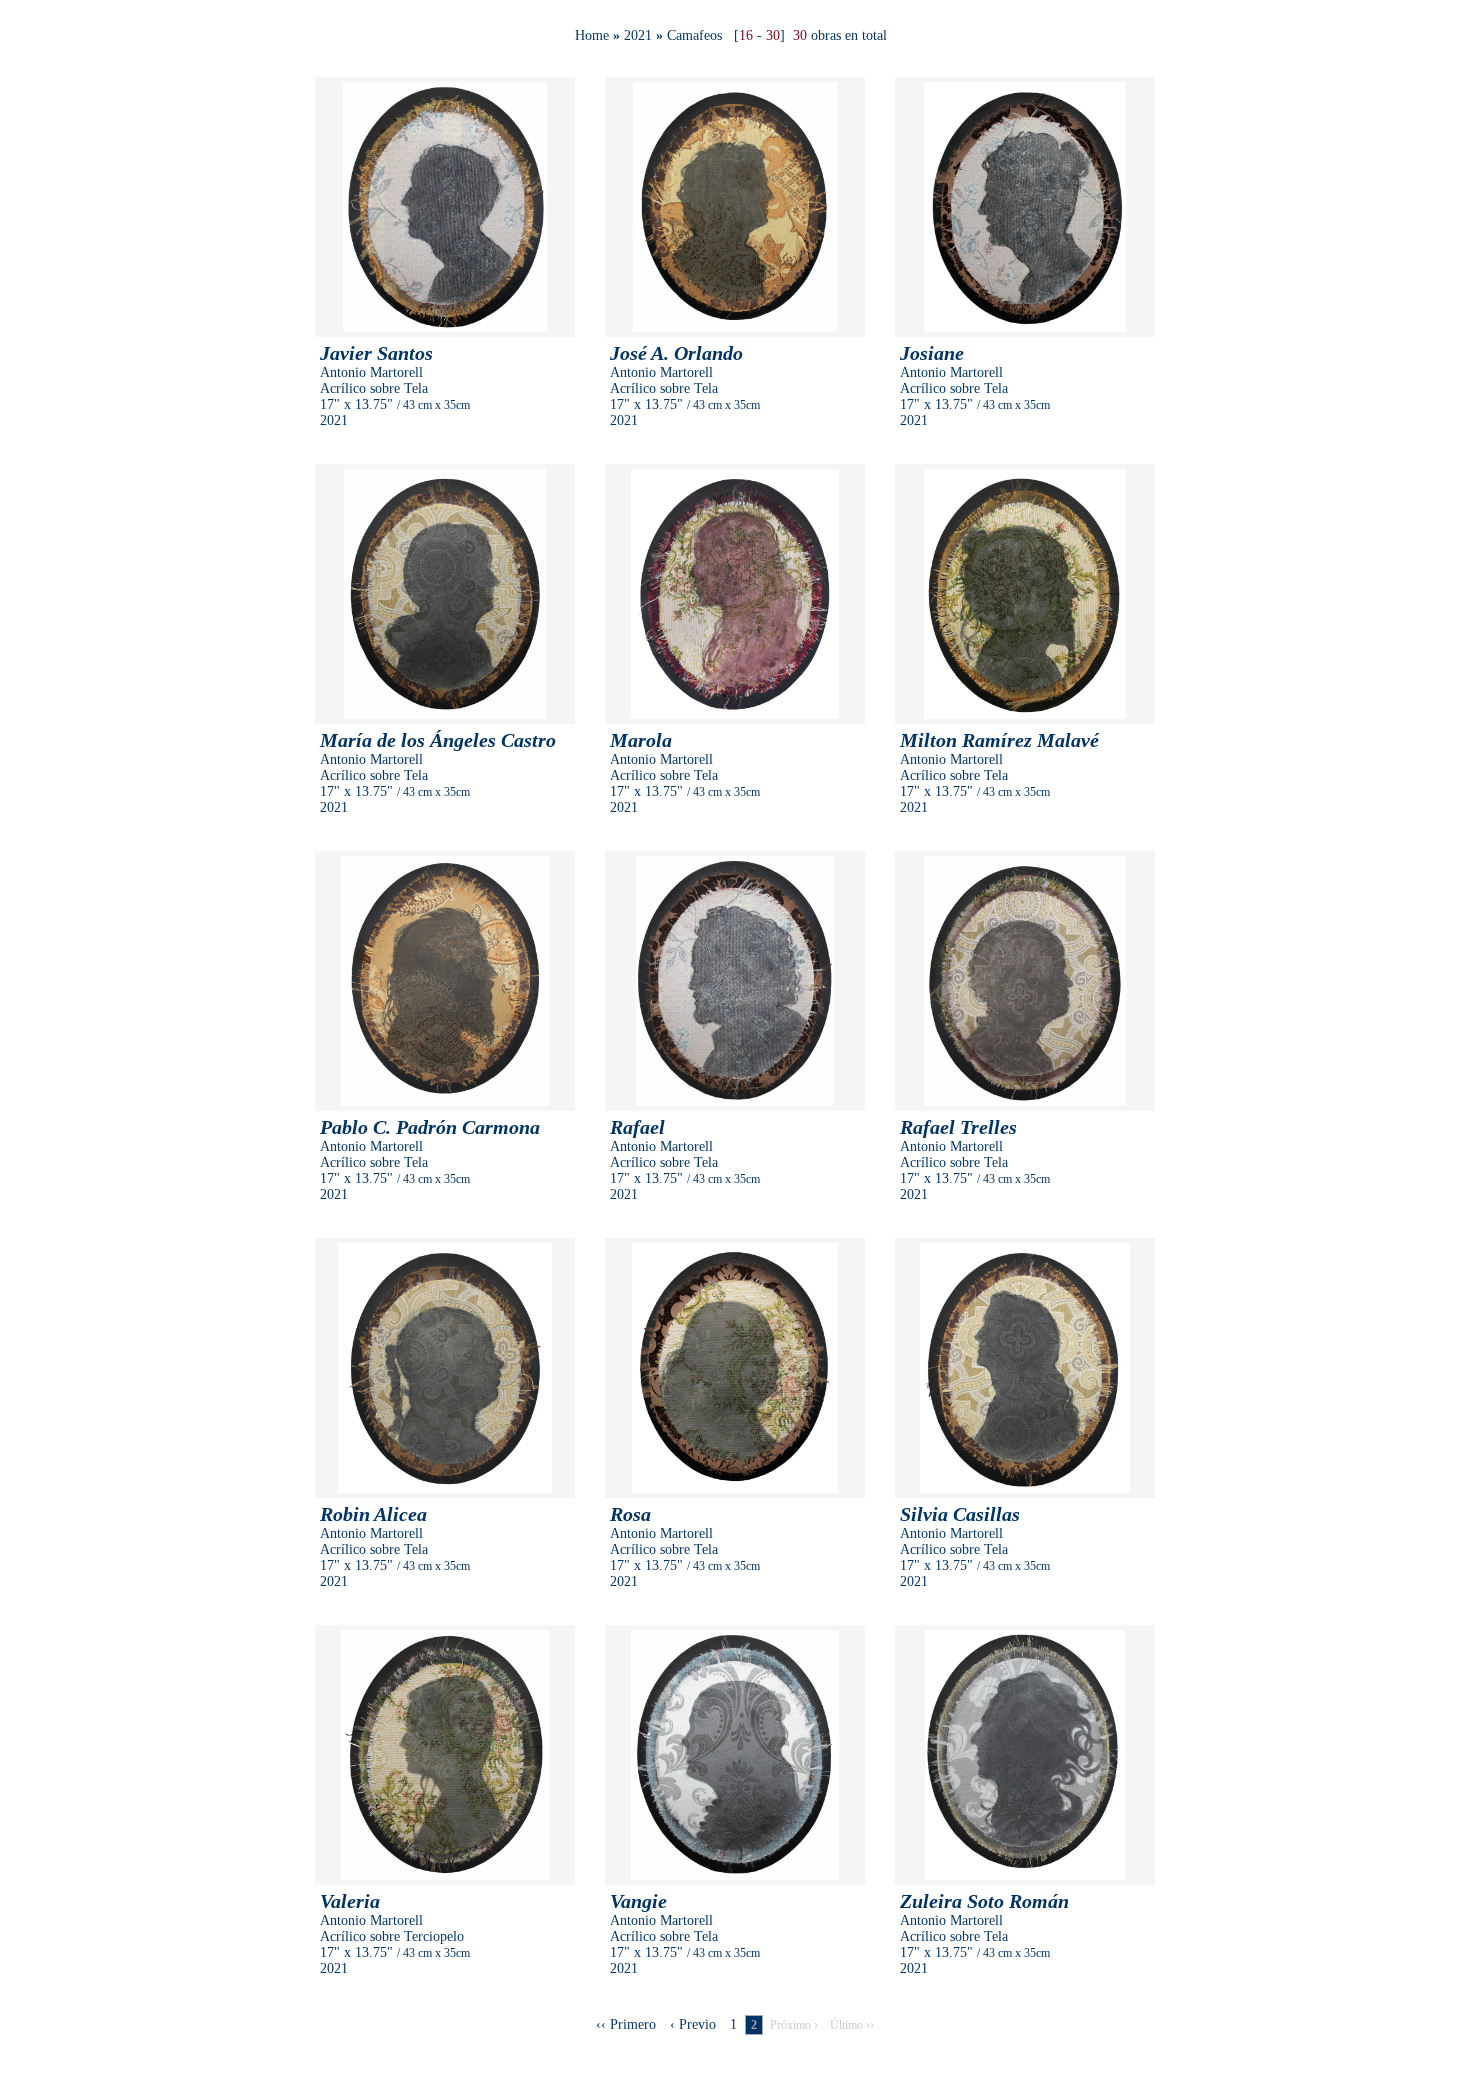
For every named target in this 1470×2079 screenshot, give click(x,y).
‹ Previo (693, 2024)
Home (592, 35)
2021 (638, 35)
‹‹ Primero (626, 2024)
